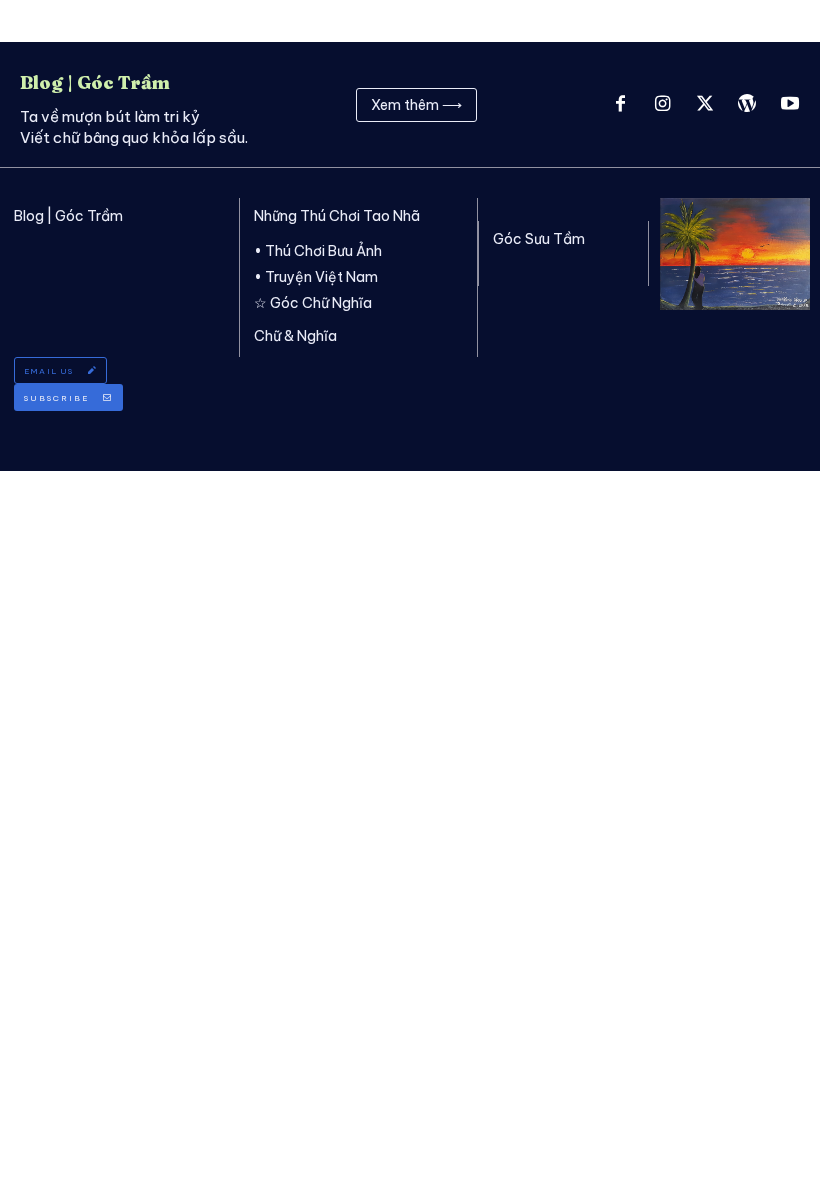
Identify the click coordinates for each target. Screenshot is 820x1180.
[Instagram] (662, 105)
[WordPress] (747, 105)
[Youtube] (790, 105)
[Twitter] (705, 105)
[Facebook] (620, 105)
